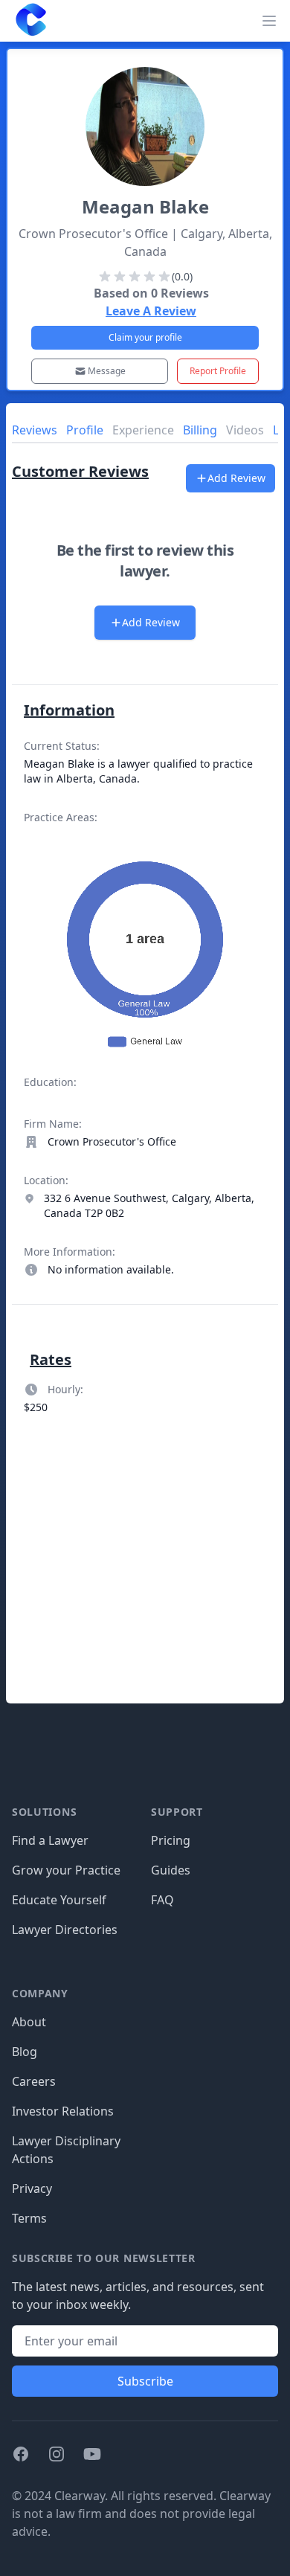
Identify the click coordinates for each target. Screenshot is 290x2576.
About (29, 2022)
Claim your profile (145, 337)
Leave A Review (151, 311)
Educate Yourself (59, 1900)
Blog (25, 2052)
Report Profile (218, 371)
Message (107, 371)
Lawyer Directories (65, 1930)
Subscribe (145, 2381)
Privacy (32, 2188)
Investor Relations (63, 2111)
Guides (171, 1870)
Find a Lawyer (50, 1840)
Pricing (171, 1840)
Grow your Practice (66, 1870)
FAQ (162, 1900)
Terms (29, 2218)
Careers (34, 2081)
